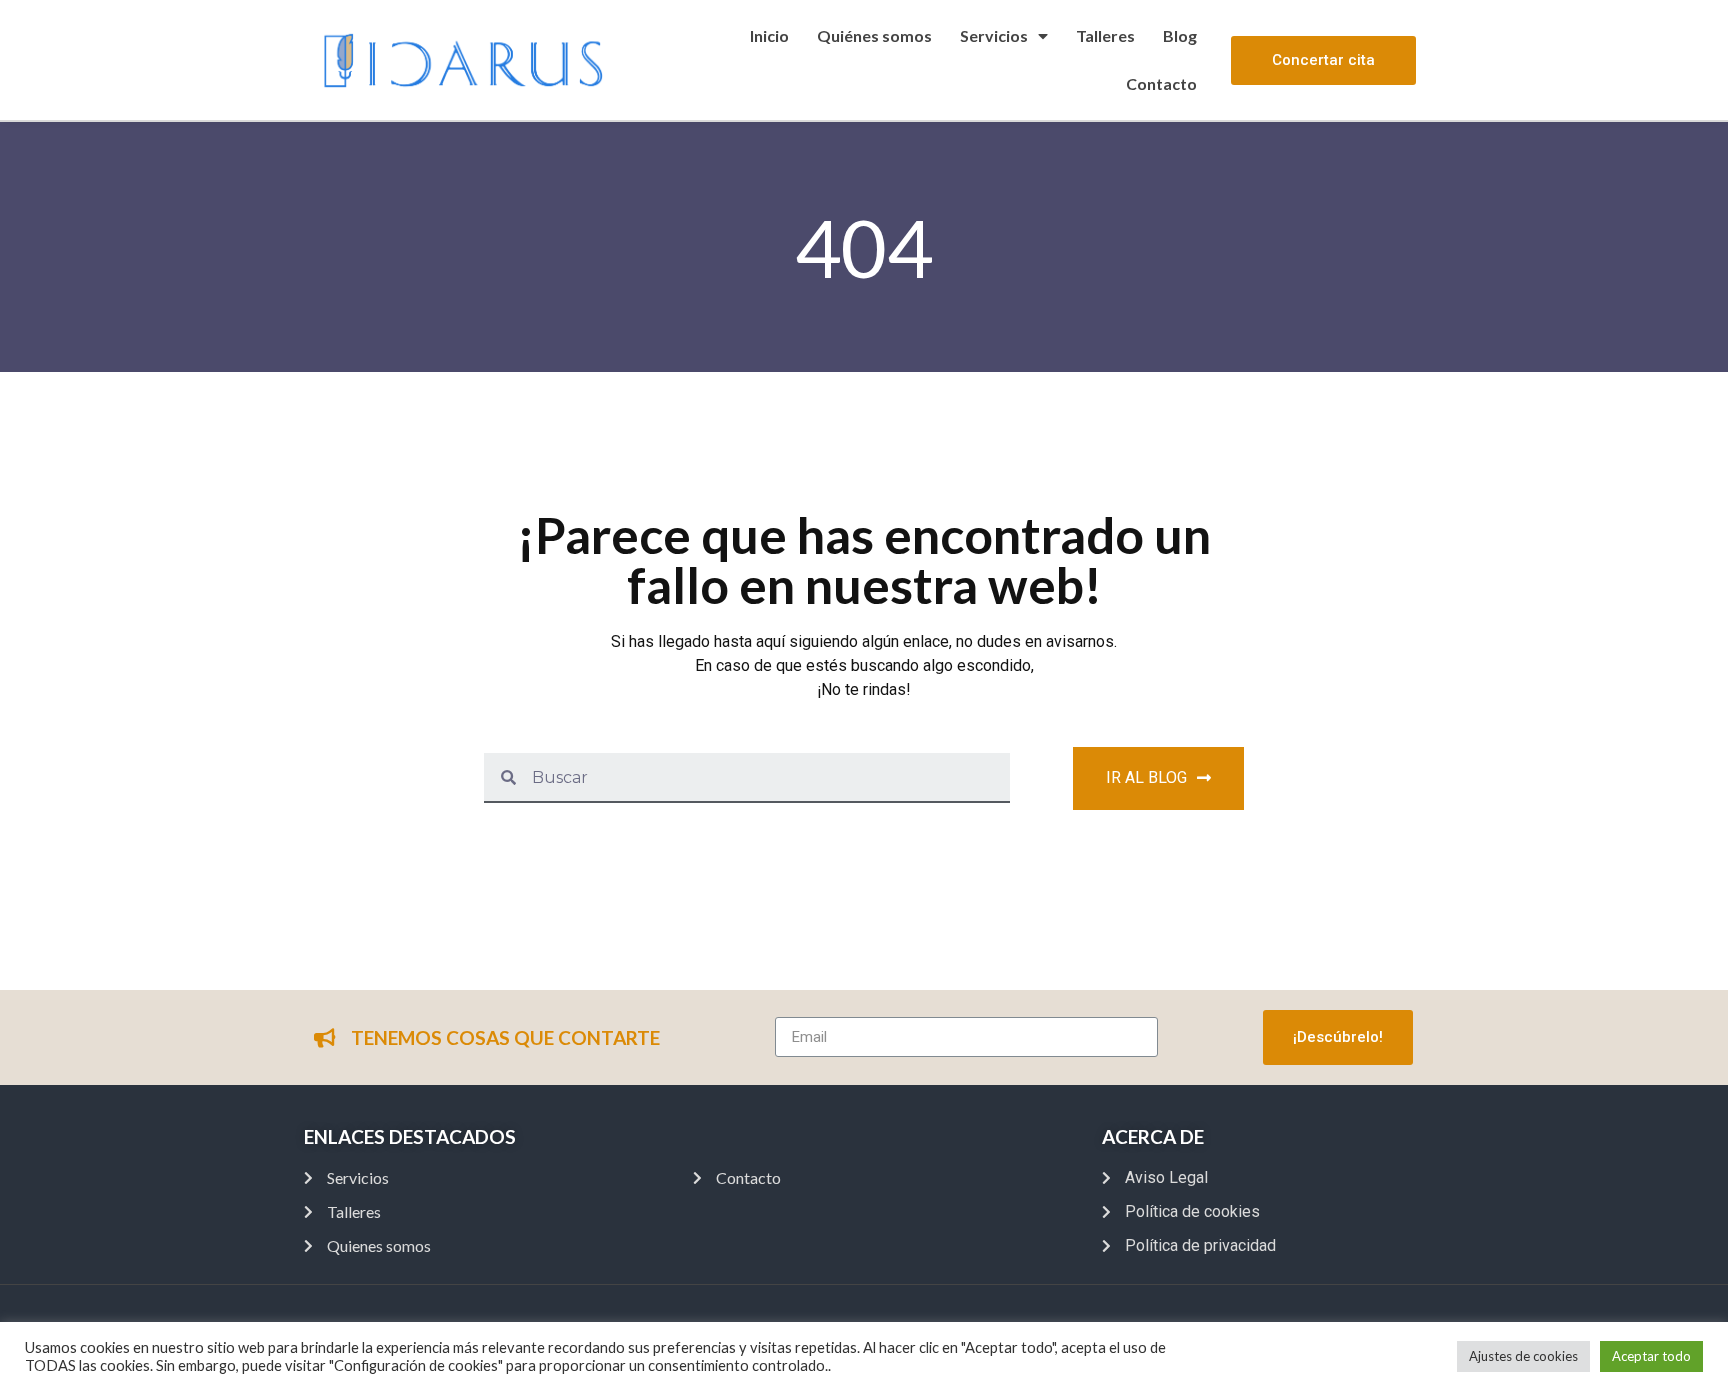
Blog (1180, 35)
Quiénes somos (874, 35)
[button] (1323, 60)
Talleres (1105, 35)
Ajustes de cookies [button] (1523, 1356)
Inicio (769, 35)
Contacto (1161, 83)
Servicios (994, 35)
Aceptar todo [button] (1651, 1356)
